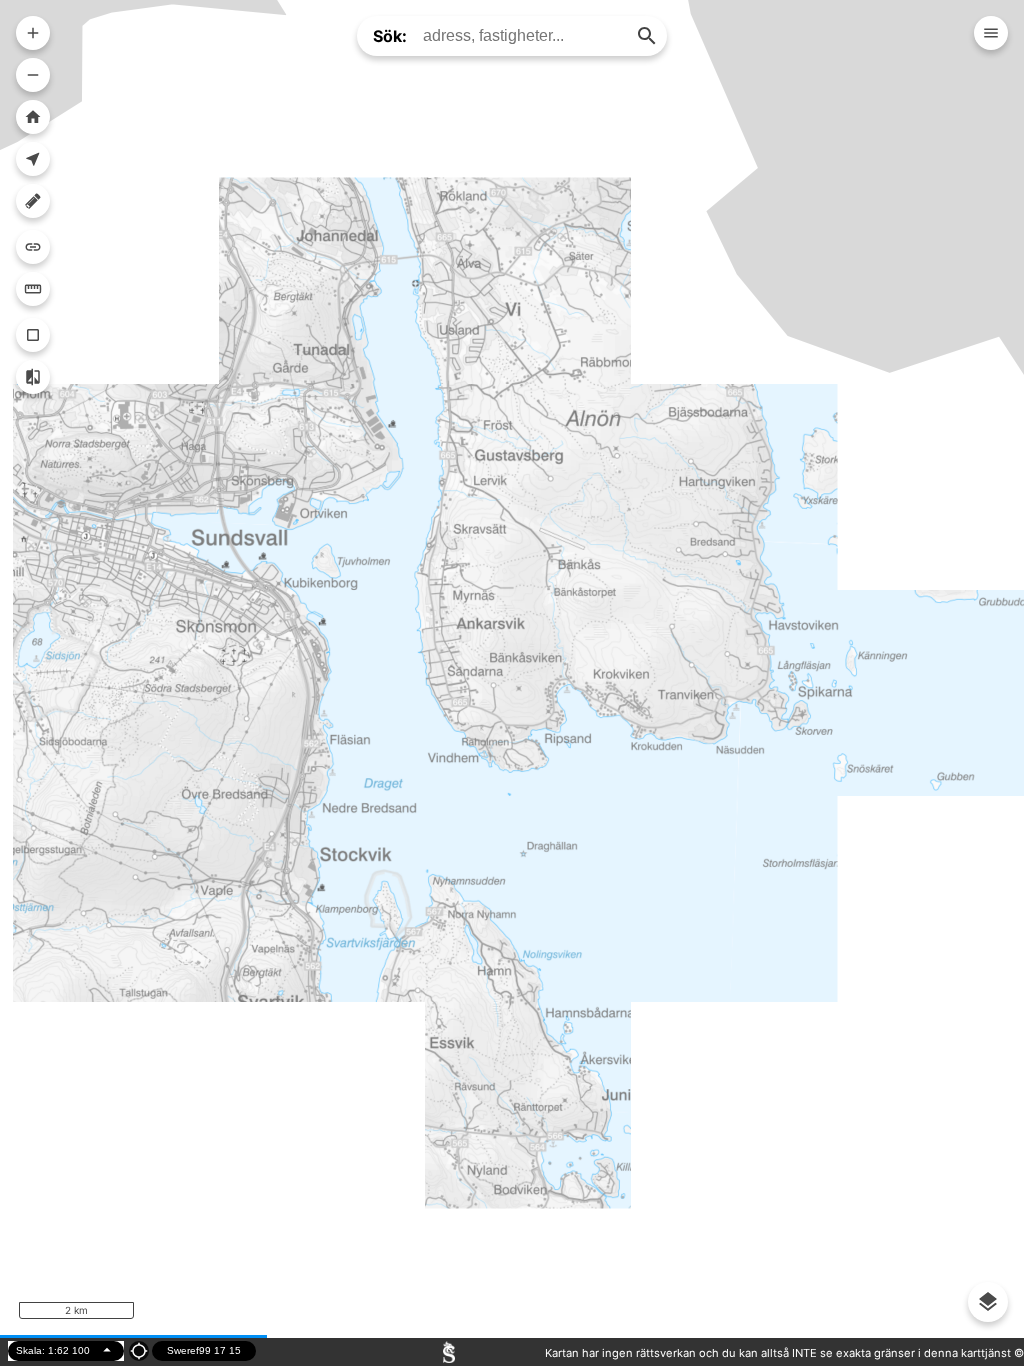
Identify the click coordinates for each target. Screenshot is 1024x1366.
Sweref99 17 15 (204, 1350)
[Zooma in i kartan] (33, 33)
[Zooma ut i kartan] (33, 75)
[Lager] (988, 1302)
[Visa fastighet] (33, 335)
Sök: (390, 36)
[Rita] (33, 201)
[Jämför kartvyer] (33, 377)
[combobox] (525, 36)
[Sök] (647, 36)
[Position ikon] (139, 1351)
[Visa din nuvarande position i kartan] (33, 159)
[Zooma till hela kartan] (33, 117)
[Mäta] (33, 289)
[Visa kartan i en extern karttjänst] (33, 247)
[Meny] (991, 33)
